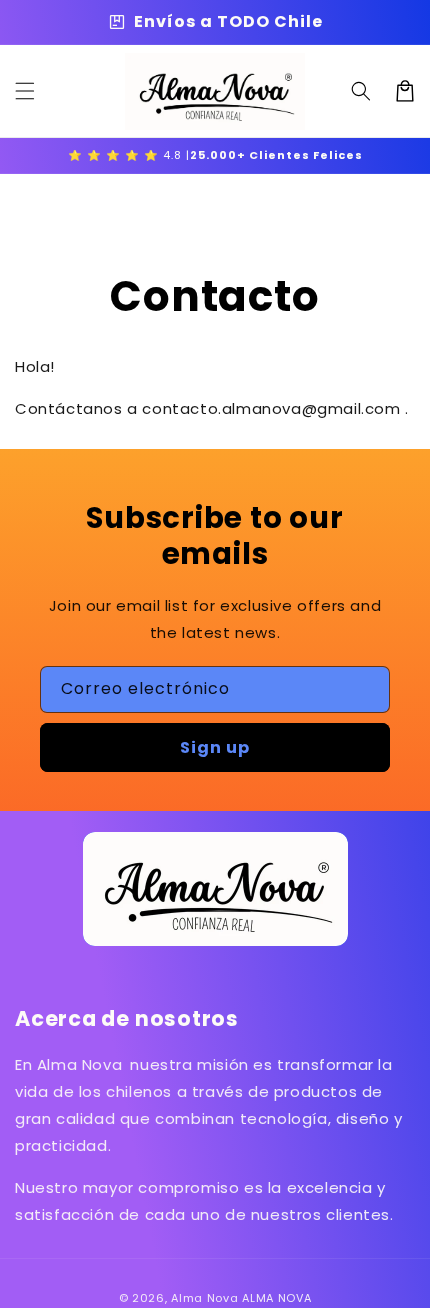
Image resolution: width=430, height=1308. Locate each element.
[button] (25, 91)
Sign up (215, 747)
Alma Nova (204, 1298)
